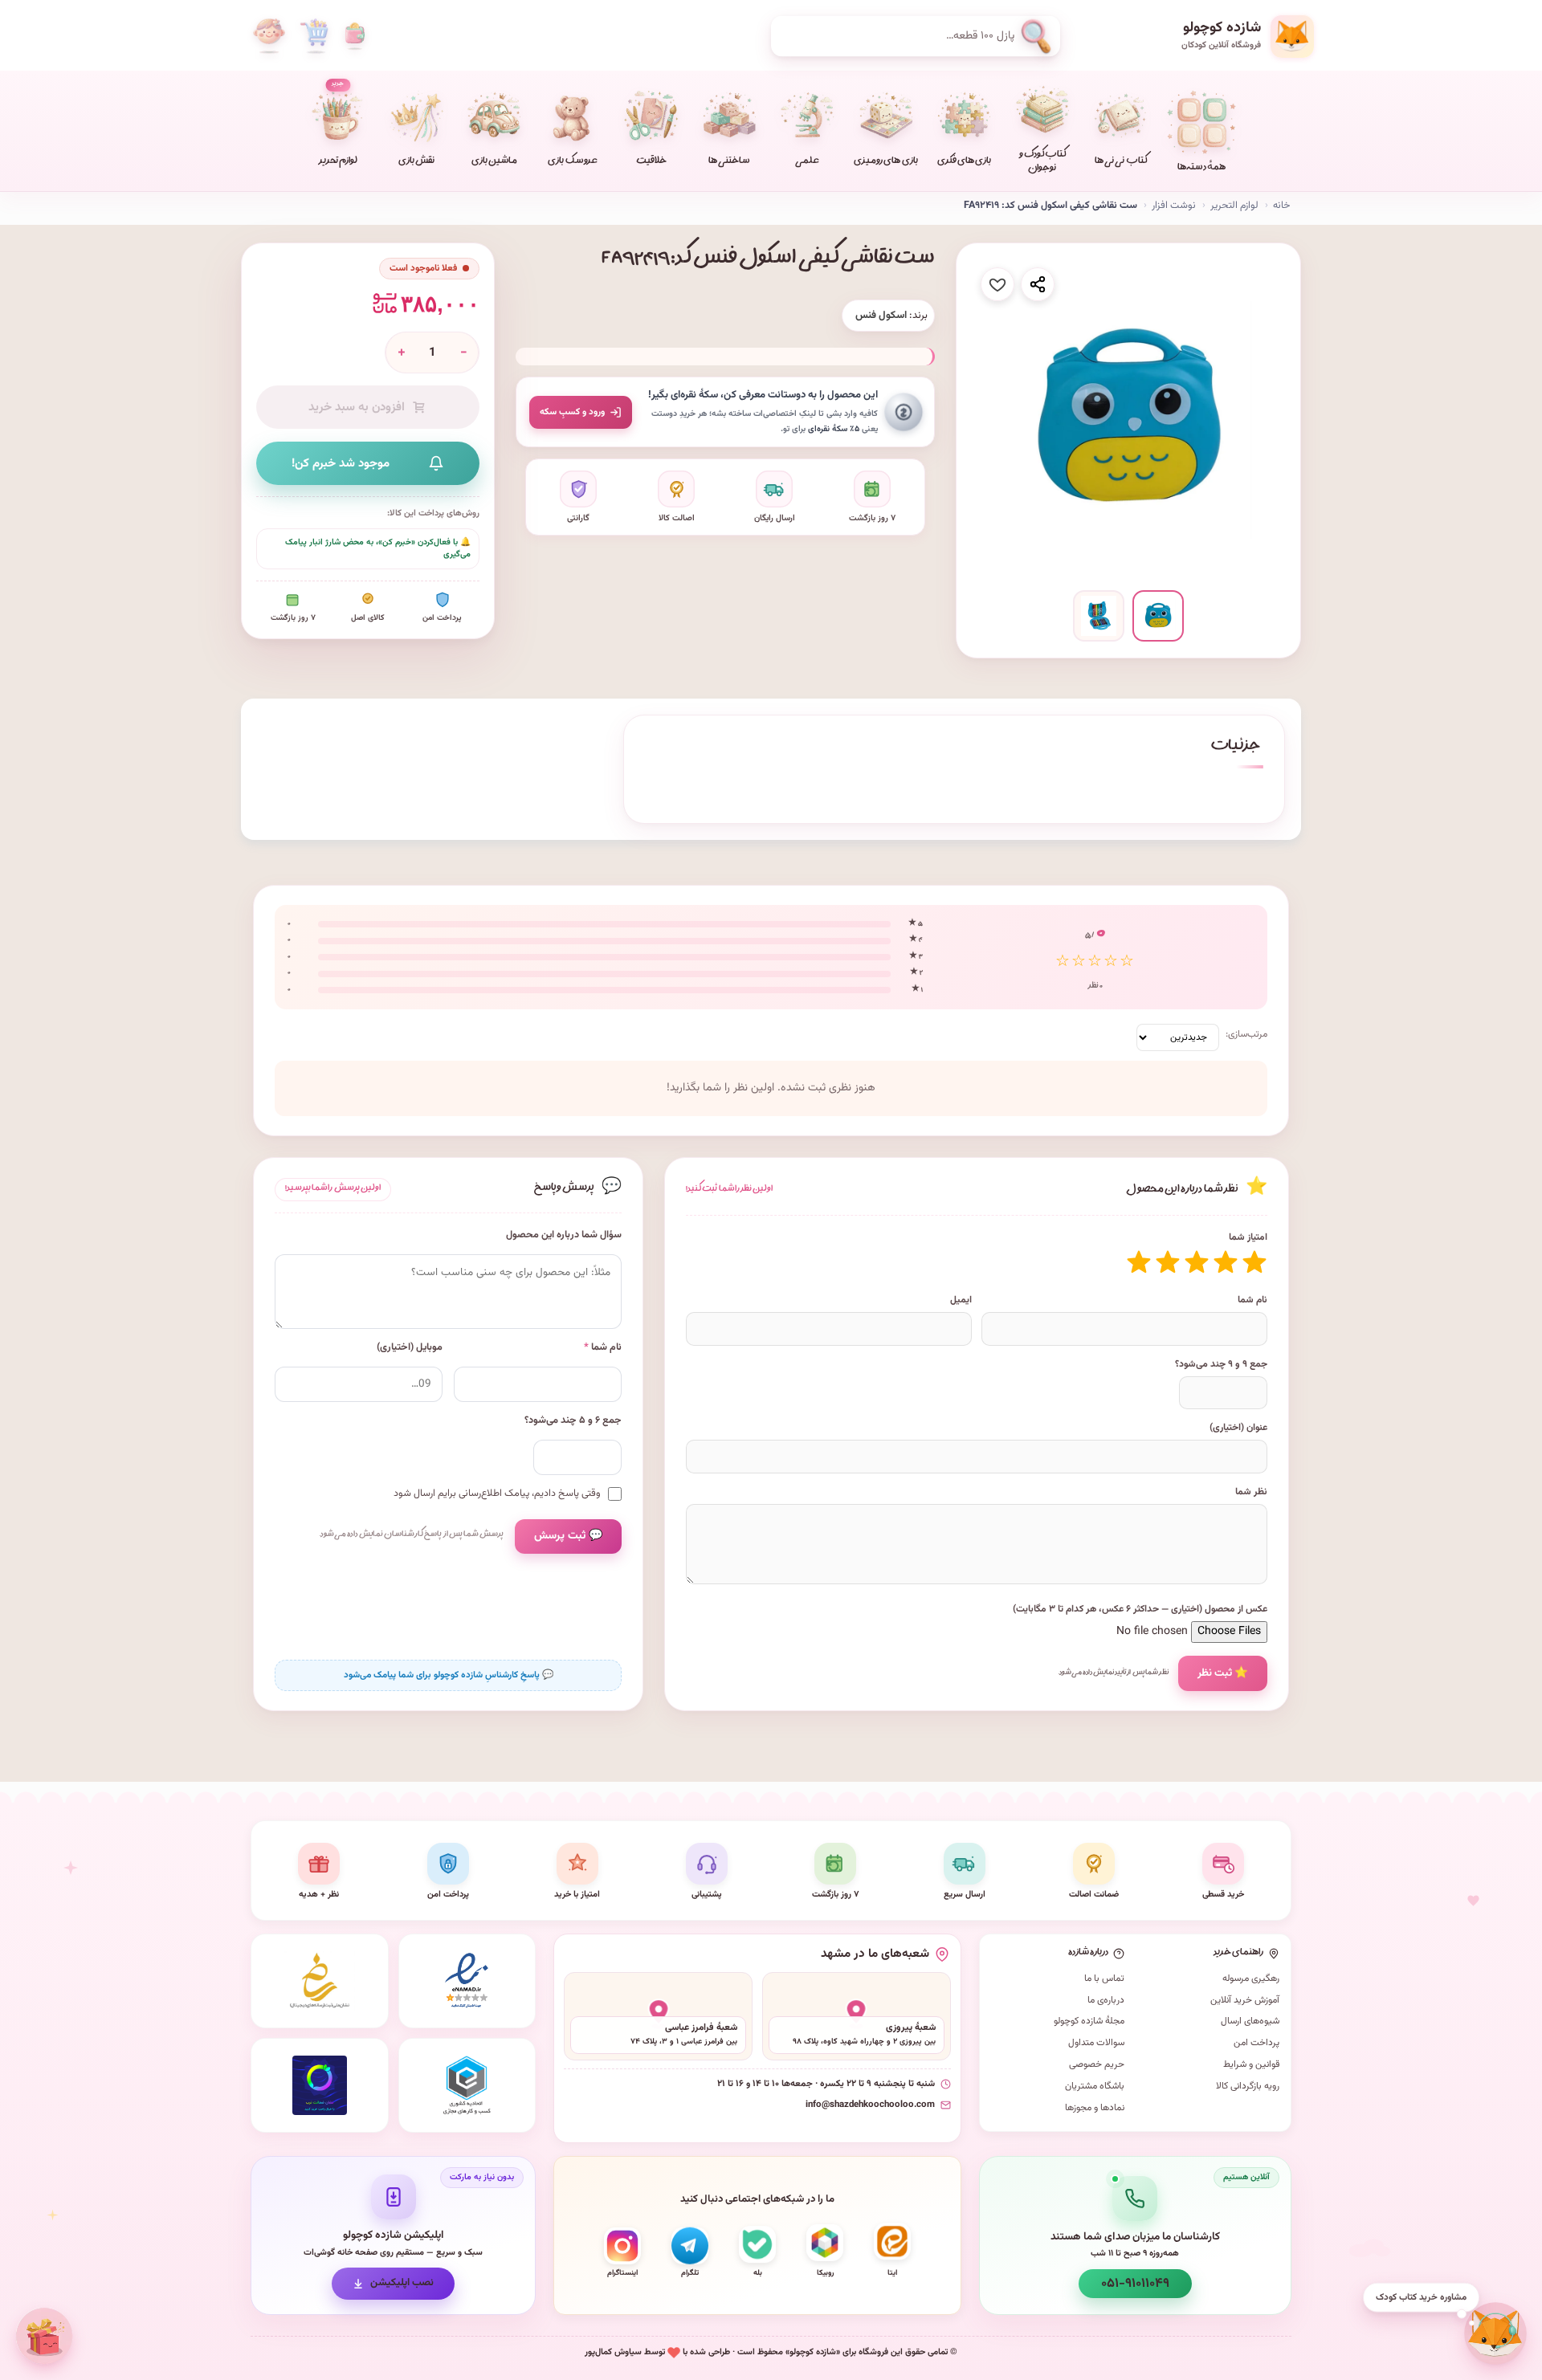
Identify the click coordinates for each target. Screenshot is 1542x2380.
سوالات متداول (1096, 2043)
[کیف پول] (355, 36)
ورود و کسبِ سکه (572, 412)
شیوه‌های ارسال (1250, 2021)
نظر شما (1251, 1492)
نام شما (1252, 1300)
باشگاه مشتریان (1095, 2086)
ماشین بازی (494, 162)
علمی (807, 162)
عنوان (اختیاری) (1238, 1428)
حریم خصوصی (1097, 2064)
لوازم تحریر (338, 124)
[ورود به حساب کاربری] (269, 36)
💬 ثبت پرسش (568, 1536)
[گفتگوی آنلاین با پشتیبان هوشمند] (1495, 2333)
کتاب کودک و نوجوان (1042, 162)
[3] (1197, 1262)
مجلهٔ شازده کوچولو (1089, 2021)
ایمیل (961, 1300)
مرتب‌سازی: (1246, 1034)
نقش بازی (416, 162)
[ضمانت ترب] (320, 2085)
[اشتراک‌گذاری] (1038, 284)
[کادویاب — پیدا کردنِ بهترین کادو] (44, 2336)
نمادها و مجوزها (1095, 2108)
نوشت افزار (1174, 206)
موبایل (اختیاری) (410, 1348)
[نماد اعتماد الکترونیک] (467, 1981)
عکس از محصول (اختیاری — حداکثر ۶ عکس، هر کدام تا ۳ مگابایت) (1140, 1609)
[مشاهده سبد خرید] (314, 36)
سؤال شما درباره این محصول (564, 1235)
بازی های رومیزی (885, 162)
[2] (1226, 1262)
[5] (1139, 1262)
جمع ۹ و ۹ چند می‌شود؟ (1221, 1364)
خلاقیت (651, 162)
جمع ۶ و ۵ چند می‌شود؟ (573, 1421)
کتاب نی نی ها (1121, 162)
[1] (1254, 1262)
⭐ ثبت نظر (1223, 1673)
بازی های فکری (964, 162)
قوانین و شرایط (1251, 2064)
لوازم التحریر (1234, 206)
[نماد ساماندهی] (320, 1981)
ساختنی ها (729, 162)
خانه (1281, 206)
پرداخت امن (1256, 2043)
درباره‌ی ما (1106, 2000)
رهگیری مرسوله (1251, 1979)
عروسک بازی (572, 162)
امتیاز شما (1248, 1237)
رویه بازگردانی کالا (1248, 2086)
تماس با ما (1104, 1979)
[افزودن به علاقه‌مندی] (997, 284)
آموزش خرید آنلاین (1245, 2000)
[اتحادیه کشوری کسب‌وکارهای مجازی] (467, 2085)
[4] (1168, 1262)
